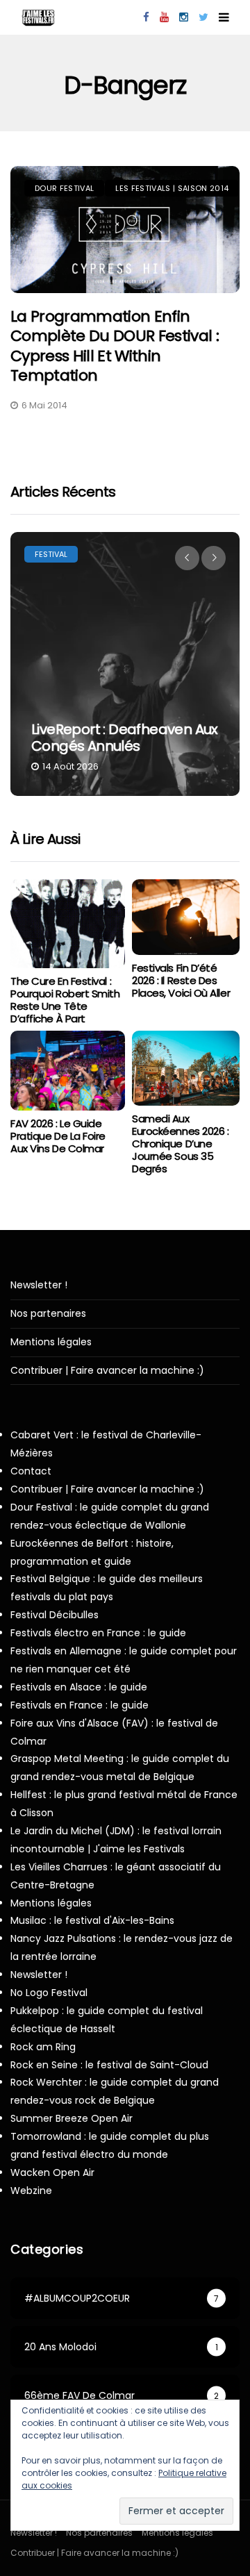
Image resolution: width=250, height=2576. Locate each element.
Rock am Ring (43, 2047)
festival (51, 554)
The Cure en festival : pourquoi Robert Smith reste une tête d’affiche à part (65, 1000)
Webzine (31, 2191)
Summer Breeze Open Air (72, 2118)
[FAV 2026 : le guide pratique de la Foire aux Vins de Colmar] (68, 1071)
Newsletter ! (39, 1285)
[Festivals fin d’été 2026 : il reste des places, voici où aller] (186, 917)
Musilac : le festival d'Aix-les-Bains (92, 1920)
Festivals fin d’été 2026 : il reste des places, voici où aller (181, 980)
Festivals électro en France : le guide (98, 1633)
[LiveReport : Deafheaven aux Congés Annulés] (125, 664)
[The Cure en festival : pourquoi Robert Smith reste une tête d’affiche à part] (68, 924)
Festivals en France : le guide (80, 1705)
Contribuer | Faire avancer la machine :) (107, 1371)
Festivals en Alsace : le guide (79, 1687)
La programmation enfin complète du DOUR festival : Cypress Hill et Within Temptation (115, 346)
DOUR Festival (64, 188)
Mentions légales (51, 1342)
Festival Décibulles (55, 1615)
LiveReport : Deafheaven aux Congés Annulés (125, 738)
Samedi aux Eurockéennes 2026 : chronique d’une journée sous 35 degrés (180, 1144)
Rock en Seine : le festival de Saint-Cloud (109, 2065)
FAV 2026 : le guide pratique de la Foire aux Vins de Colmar (58, 1136)
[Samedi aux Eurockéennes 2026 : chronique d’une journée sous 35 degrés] (186, 1069)
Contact (31, 1471)
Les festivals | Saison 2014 (172, 188)
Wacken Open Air (52, 2172)
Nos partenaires (48, 1314)
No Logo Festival (49, 1993)
